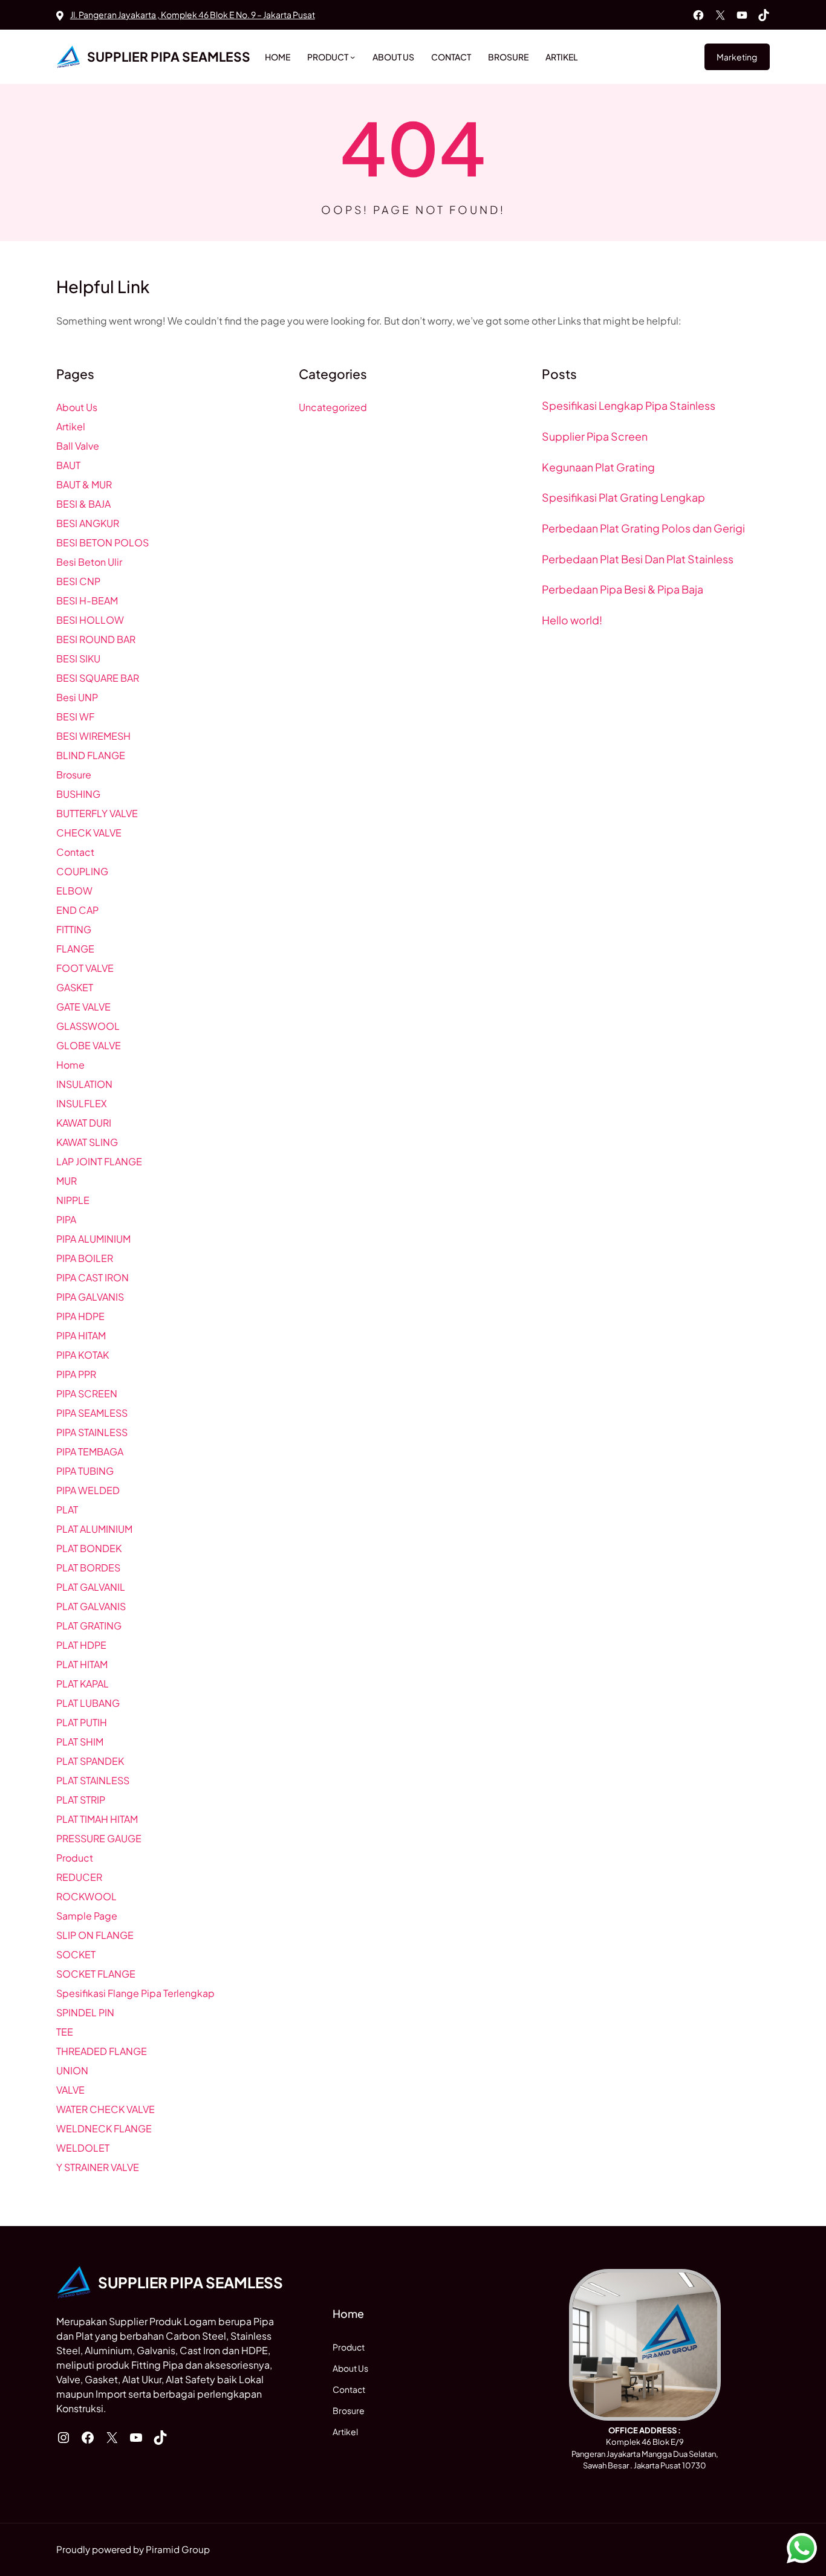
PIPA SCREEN (87, 1393)
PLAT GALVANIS (91, 1606)
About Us (77, 407)
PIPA (66, 1219)
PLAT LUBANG (88, 1703)
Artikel (71, 426)
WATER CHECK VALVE (106, 2109)
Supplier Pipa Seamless (169, 57)
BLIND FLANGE (91, 755)
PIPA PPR (76, 1374)
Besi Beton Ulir (89, 562)
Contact (75, 852)
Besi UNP (77, 697)
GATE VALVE (83, 1007)
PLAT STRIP (81, 1800)
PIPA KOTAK (83, 1355)
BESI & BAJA (83, 504)
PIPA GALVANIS (90, 1297)
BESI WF (75, 717)
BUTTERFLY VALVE (97, 813)
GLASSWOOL (88, 1026)
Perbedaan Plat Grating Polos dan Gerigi (643, 528)
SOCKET (76, 1954)
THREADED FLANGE (102, 2051)
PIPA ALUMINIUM (93, 1239)
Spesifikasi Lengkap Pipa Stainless (629, 406)
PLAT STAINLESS (93, 1780)
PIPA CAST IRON (93, 1277)
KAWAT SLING (87, 1142)
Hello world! (572, 620)
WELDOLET (83, 2148)
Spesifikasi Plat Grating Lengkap (623, 497)
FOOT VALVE (85, 968)
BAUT (68, 465)
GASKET (75, 987)
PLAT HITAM (82, 1664)
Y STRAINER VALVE (98, 2167)
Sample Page (87, 1916)
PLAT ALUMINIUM (94, 1529)
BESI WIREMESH (93, 736)
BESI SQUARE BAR (98, 678)
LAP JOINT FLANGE (99, 1161)
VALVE (70, 2090)
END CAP (77, 910)
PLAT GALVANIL (91, 1587)
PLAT (67, 1510)
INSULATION (84, 1084)
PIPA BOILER (85, 1258)
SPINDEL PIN (85, 2012)
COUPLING (82, 871)
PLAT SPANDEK (90, 1761)
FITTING (74, 929)
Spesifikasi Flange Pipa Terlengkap (135, 1993)
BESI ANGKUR (88, 523)
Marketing (737, 57)
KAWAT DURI (84, 1123)
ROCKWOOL (86, 1896)
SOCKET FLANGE (96, 1974)
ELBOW (74, 891)
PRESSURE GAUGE (99, 1838)
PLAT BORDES (88, 1568)
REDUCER (79, 1877)
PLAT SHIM (80, 1742)
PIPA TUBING (85, 1471)
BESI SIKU (78, 659)
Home (70, 1065)
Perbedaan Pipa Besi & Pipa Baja (623, 589)
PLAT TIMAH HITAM (97, 1819)
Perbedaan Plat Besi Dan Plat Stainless (638, 559)
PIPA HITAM (81, 1335)
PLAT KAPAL (83, 1684)
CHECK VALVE (89, 833)
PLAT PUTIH (82, 1722)
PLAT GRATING (89, 1626)
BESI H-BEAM (87, 600)
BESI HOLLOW (90, 620)
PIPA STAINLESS (92, 1432)
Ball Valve (78, 446)
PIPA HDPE (80, 1316)
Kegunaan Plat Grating (598, 467)
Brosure (74, 775)
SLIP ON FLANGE (95, 1935)
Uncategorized (333, 407)
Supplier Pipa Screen (595, 436)
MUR (67, 1181)
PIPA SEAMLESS (92, 1413)
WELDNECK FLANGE (104, 2128)
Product (75, 1858)
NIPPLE (73, 1200)
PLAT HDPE (81, 1645)
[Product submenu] (353, 57)
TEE (65, 2032)
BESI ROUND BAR (96, 639)
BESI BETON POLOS (102, 542)
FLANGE (75, 949)
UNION (72, 2070)
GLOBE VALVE (89, 1045)
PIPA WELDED (88, 1490)
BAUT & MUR (84, 484)
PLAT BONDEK (89, 1548)
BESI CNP (78, 581)
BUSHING (78, 794)
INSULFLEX (82, 1103)
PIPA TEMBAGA (90, 1451)
